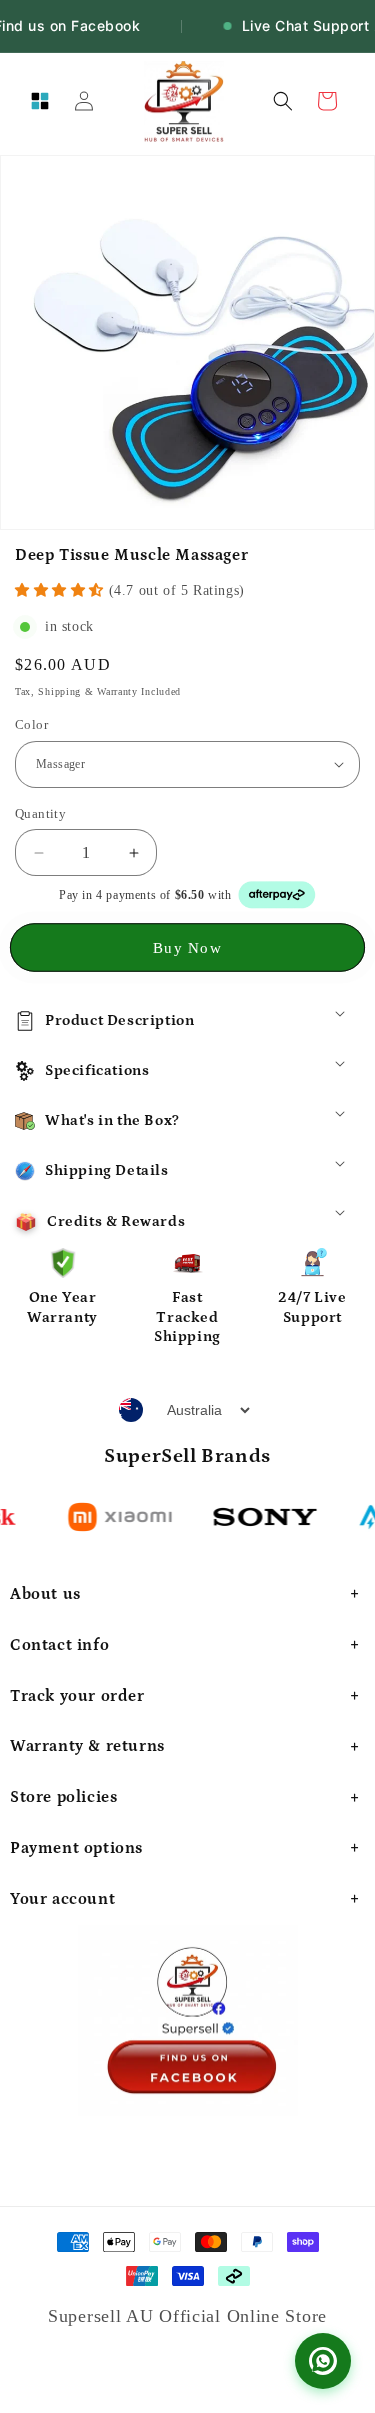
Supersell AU (103, 2316)
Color (31, 724)
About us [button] (45, 1594)
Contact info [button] (59, 1645)
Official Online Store (243, 2316)
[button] (40, 101)
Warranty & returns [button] (87, 1746)
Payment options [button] (76, 1848)
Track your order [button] (77, 1696)
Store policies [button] (63, 1797)
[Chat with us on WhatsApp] (323, 2361)
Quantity (40, 813)
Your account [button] (62, 1899)
